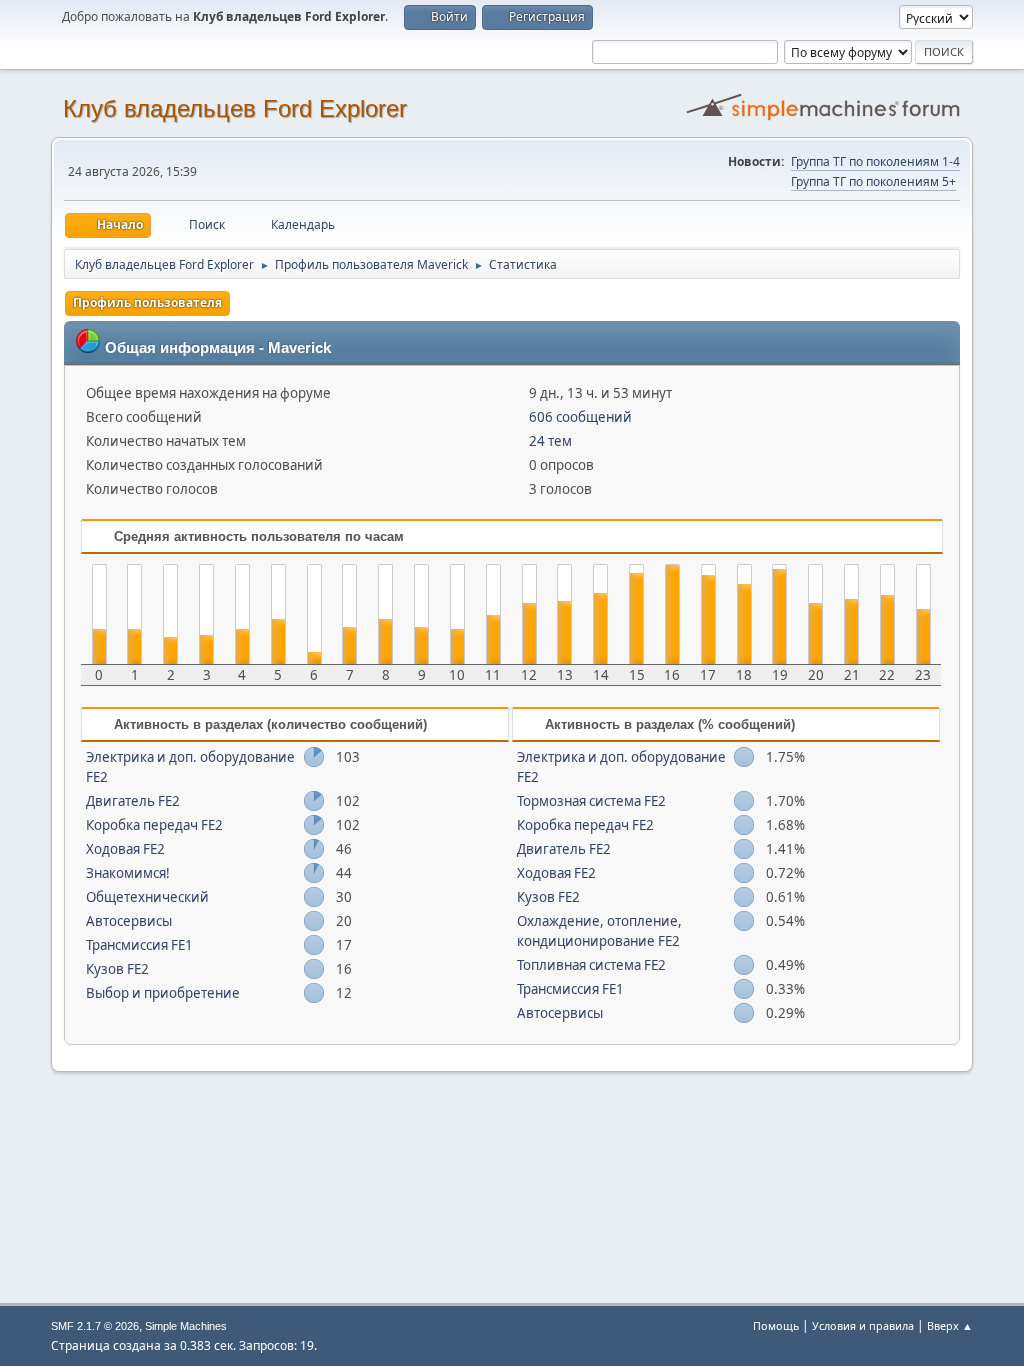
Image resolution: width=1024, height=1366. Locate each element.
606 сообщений (580, 417)
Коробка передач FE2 (154, 825)
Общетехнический (147, 897)
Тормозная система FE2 (591, 801)
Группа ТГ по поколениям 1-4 (875, 161)
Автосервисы (129, 921)
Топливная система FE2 (591, 965)
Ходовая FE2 (125, 849)
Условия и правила (863, 1325)
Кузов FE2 (117, 969)
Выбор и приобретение (163, 993)
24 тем (550, 441)
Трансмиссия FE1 (139, 945)
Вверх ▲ (950, 1325)
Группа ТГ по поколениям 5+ (873, 181)
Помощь (776, 1325)
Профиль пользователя (147, 302)
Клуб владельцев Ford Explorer (235, 108)
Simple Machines (186, 1326)
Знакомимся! (128, 873)
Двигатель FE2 (133, 801)
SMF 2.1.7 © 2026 (95, 1326)
